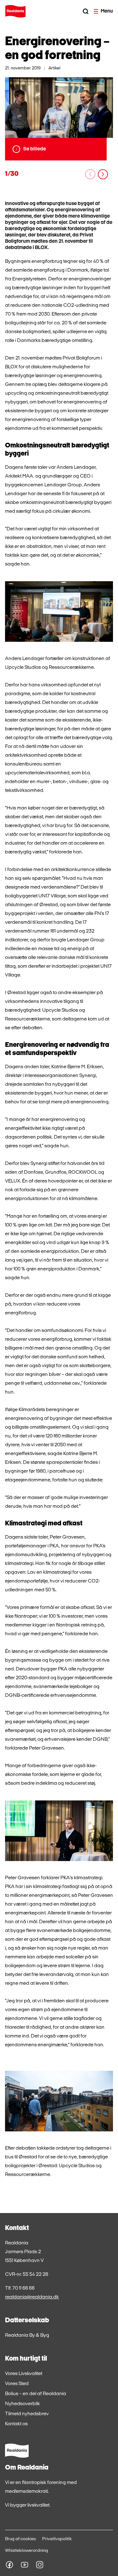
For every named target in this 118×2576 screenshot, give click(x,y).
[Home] (15, 11)
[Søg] (86, 11)
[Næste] (103, 174)
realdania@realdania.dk (32, 2297)
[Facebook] (9, 2565)
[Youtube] (25, 2565)
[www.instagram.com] (40, 2565)
